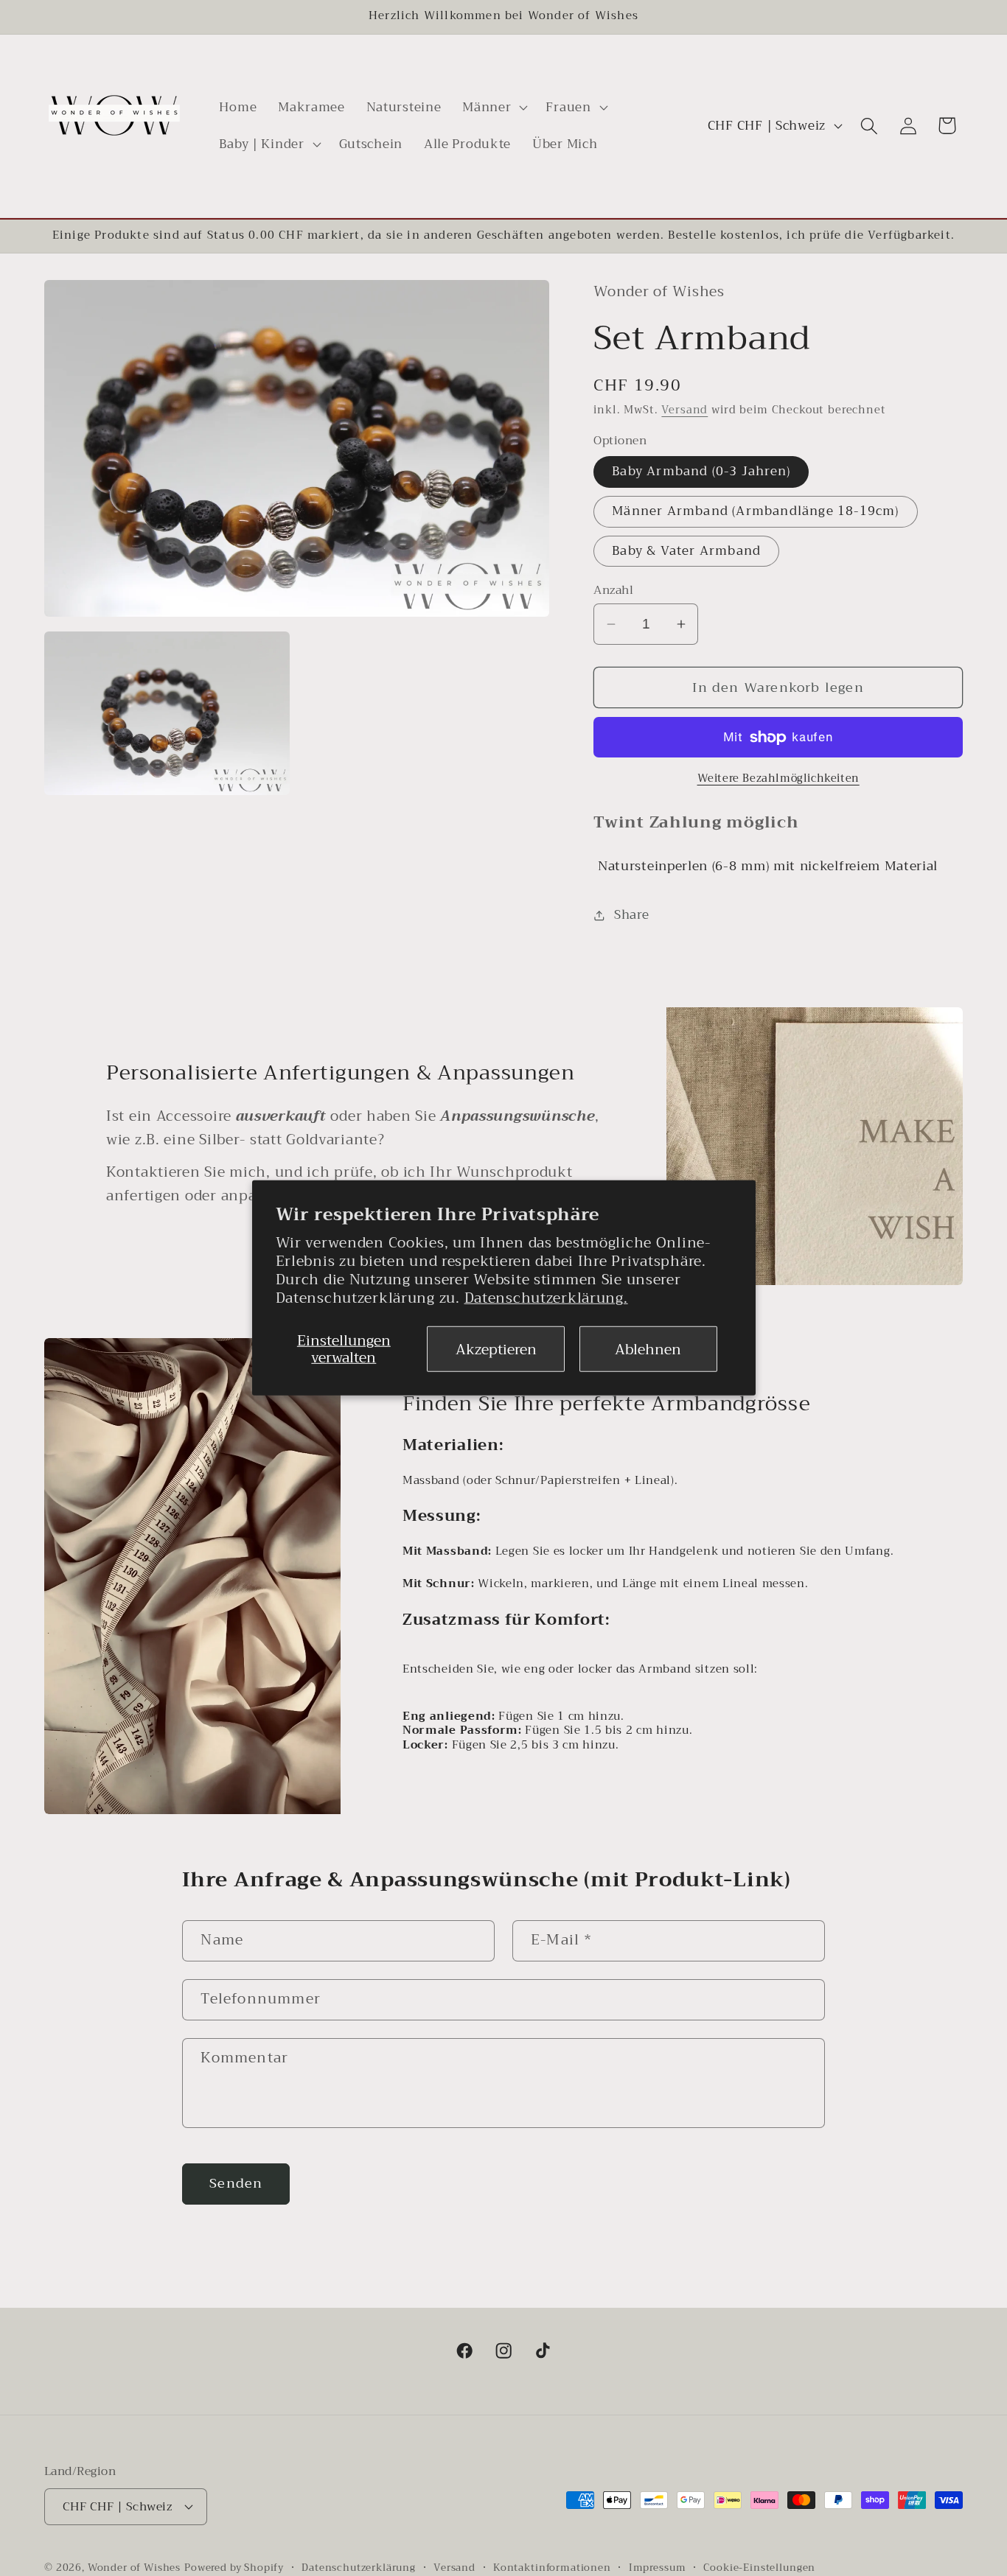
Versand (684, 410)
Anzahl (613, 590)
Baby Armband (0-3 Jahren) (701, 472)
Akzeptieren (496, 1350)
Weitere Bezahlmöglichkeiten (778, 779)
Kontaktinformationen (552, 2568)
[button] (494, 108)
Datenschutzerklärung (359, 2568)
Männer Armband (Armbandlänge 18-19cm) (755, 511)
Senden (236, 2183)
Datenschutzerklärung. (546, 1298)
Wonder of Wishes (134, 2567)
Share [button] (631, 916)
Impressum (658, 2568)
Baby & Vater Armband (686, 551)
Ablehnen (648, 1350)
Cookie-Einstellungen (759, 2568)
